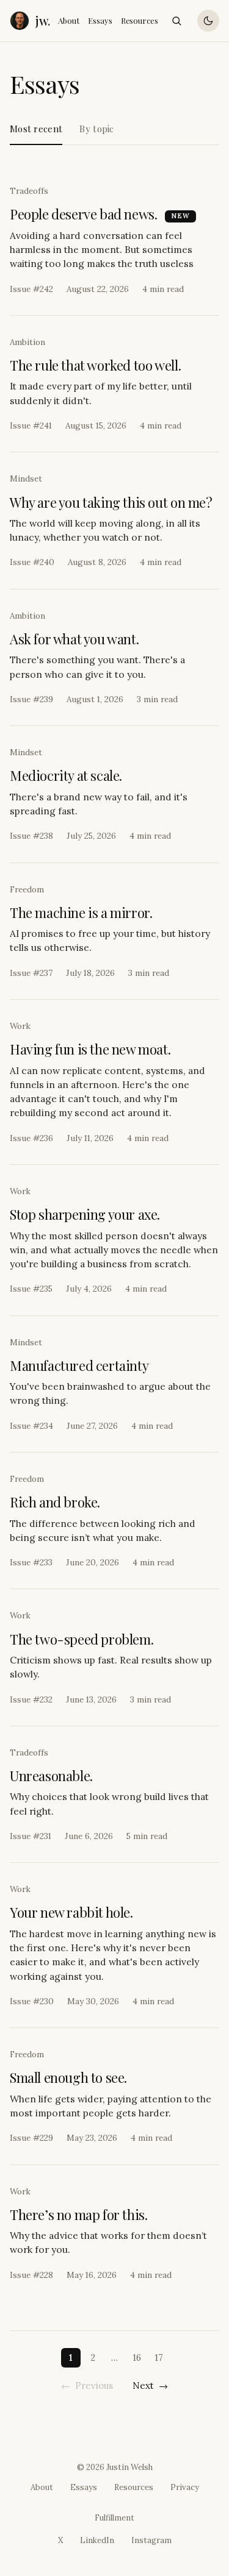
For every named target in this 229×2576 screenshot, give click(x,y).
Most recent (36, 129)
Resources (140, 20)
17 (159, 2357)
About (69, 20)
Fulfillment (114, 2518)
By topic (96, 129)
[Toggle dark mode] (208, 21)
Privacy (185, 2487)
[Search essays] (176, 21)
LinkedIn (97, 2540)
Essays (100, 20)
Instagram (151, 2540)
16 (137, 2357)
